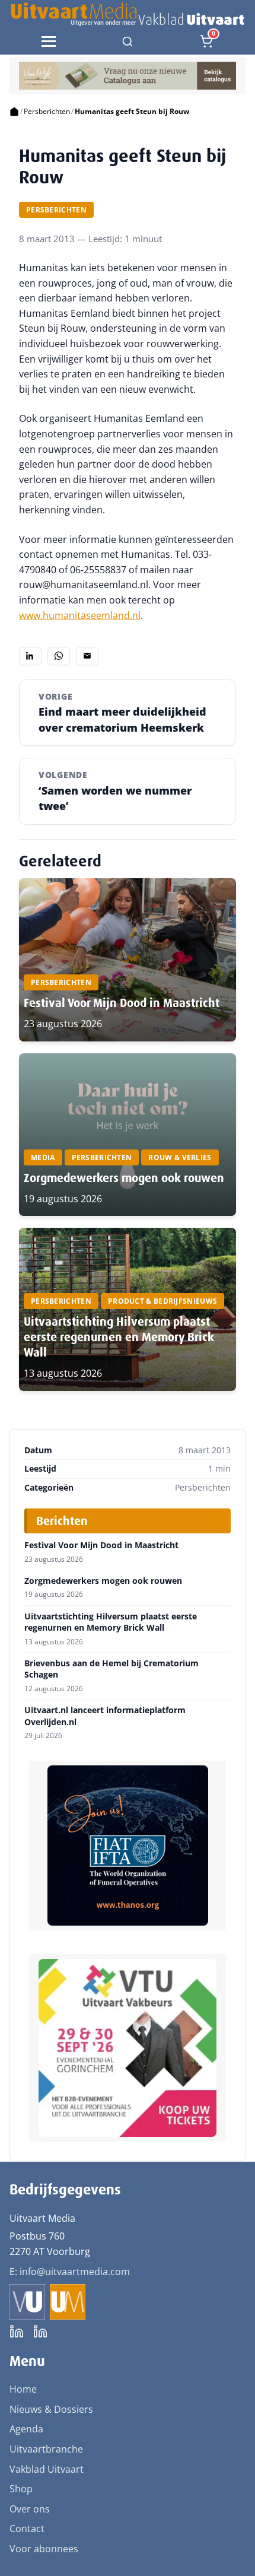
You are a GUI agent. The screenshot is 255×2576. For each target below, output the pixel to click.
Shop (21, 2489)
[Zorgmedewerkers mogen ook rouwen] (128, 1135)
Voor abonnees (44, 2549)
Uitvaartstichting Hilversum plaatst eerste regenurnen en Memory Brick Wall (119, 1337)
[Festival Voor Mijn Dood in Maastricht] (128, 960)
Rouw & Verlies (180, 1157)
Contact (27, 2529)
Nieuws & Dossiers (51, 2409)
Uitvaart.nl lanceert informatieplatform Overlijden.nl (105, 1716)
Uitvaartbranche (46, 2449)
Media (43, 1157)
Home (23, 2389)
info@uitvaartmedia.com (75, 2272)
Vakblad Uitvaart (47, 2469)
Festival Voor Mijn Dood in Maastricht (122, 1003)
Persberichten (47, 111)
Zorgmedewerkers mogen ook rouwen (124, 1178)
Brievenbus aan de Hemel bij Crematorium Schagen (111, 1669)
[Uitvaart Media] (127, 14)
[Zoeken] (128, 42)
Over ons (30, 2509)
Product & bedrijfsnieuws (162, 1301)
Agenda (26, 2429)
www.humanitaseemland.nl (80, 615)
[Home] (14, 112)
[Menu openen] (49, 42)
